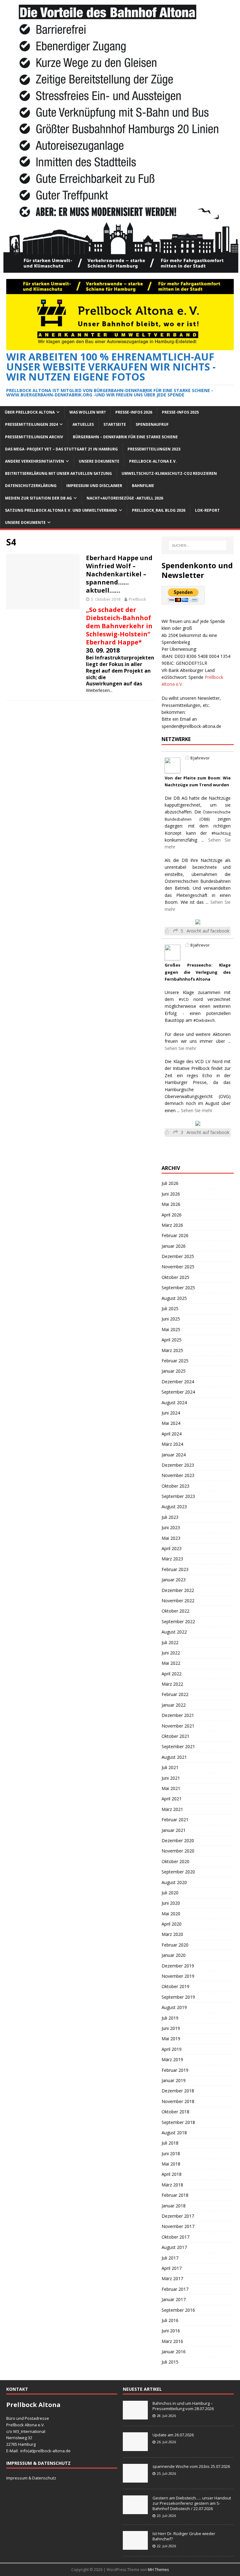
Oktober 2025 (175, 1277)
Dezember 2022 (178, 1590)
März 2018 (172, 2185)
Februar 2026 (175, 1235)
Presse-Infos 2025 (180, 412)
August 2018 (174, 2133)
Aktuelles (83, 424)
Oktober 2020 (175, 1861)
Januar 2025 (174, 1371)
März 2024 (172, 1444)
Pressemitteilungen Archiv (34, 437)
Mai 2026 (171, 1204)
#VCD (184, 1000)
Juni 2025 (171, 1319)
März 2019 (172, 2059)
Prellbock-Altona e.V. (153, 461)
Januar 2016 (174, 2352)
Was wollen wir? (87, 412)
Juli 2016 (170, 2320)
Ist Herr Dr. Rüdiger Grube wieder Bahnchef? (184, 2536)
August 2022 (174, 1632)
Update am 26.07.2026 (173, 2435)
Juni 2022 (171, 1653)
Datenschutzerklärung (31, 486)
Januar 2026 (174, 1246)
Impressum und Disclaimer (94, 486)
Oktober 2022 (175, 1611)
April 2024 (172, 1434)
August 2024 (174, 1402)
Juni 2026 (171, 1194)
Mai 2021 (171, 1788)
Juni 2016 (171, 2331)
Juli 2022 (170, 1642)
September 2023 (178, 1496)
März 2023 (172, 1559)
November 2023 (178, 1475)
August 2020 (174, 1882)
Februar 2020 (175, 1945)
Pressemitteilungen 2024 (31, 424)
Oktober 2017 (175, 2237)
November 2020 (178, 1851)
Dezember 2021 (178, 1715)
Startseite (115, 424)
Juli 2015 (170, 2362)
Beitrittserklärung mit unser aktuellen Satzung (58, 473)
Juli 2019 (170, 2018)
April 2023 (172, 1548)
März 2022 (172, 1684)
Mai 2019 (171, 2039)
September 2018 (178, 2122)
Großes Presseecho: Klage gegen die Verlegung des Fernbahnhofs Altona (197, 972)
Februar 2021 (175, 1820)
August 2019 (174, 2007)
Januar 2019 (174, 2080)
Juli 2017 (170, 2258)
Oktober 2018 (175, 2112)
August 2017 (174, 2247)
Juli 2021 (170, 1767)
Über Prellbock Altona (30, 412)
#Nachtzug (221, 833)
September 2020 (178, 1872)
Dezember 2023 (178, 1465)
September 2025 (178, 1288)
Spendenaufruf (152, 424)
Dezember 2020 (178, 1840)
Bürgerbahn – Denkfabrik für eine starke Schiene (125, 437)
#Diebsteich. (205, 1020)
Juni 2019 (171, 2028)
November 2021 (178, 1726)
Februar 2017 (175, 2289)
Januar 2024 (174, 1455)
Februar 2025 (175, 1361)
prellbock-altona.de (52, 2451)
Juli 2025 (170, 1308)
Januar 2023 (174, 1580)
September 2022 (178, 1621)
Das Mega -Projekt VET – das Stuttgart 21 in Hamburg (61, 449)
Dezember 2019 (178, 1966)
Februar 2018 (175, 2195)
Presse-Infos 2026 (134, 412)
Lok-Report (207, 510)
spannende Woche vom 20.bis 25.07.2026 (191, 2466)
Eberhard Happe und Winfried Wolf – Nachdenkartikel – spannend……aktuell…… (119, 574)
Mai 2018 (171, 2164)
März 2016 (172, 2341)
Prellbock (137, 599)
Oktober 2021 (175, 1736)
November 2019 (178, 1976)
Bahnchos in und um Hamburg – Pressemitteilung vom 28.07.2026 (183, 2406)
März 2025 (172, 1350)
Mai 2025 (171, 1329)
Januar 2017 (174, 2299)
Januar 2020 (174, 1955)
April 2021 (172, 1799)
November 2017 (178, 2226)
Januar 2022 (174, 1705)
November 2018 (178, 2101)
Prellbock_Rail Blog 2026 (159, 510)
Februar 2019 (175, 2070)
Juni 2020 (171, 1903)
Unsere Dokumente (99, 461)
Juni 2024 (171, 1413)
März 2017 (172, 2278)
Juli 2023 (170, 1517)
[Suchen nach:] (198, 545)
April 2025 (172, 1340)
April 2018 (172, 2174)
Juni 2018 (171, 2153)
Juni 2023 (171, 1527)
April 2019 (172, 2049)
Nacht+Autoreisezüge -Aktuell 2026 (125, 498)
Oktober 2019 (175, 1986)
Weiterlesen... (99, 690)
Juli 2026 (170, 1183)
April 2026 (172, 1215)
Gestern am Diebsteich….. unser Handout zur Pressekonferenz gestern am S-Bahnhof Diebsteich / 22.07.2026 (192, 2503)
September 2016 (178, 2310)
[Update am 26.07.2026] (135, 2448)
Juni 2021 (171, 1778)
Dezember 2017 (178, 2216)
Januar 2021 (174, 1830)
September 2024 (178, 1392)
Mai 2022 (171, 1663)
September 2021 (178, 1746)
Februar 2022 (175, 1694)
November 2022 (178, 1601)
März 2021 (172, 1809)
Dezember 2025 (178, 1256)
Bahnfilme (143, 486)
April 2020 (172, 1924)
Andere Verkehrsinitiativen (35, 461)
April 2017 (172, 2268)
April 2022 (172, 1674)
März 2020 (172, 1934)
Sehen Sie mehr (180, 1048)
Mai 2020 (171, 1914)
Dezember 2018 (178, 2091)
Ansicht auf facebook (208, 931)
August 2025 (174, 1298)
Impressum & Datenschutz (31, 2478)
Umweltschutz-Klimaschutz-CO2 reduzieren (169, 473)
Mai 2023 (171, 1538)
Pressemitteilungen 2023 (154, 449)
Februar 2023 (175, 1569)
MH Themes (158, 2570)
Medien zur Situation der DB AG (38, 498)
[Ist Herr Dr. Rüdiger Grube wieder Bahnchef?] (135, 2547)
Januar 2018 (174, 2206)
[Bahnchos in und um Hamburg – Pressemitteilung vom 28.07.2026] (135, 2416)
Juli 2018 (170, 2143)
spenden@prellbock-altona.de (191, 726)
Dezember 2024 (178, 1382)
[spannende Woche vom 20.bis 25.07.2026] (135, 2479)
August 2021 (174, 1757)
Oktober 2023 (175, 1486)
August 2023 (174, 1507)
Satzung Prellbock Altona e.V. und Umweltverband (61, 510)
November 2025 (178, 1267)
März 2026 (172, 1225)
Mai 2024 (171, 1423)
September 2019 (178, 1997)
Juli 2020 (170, 1893)
